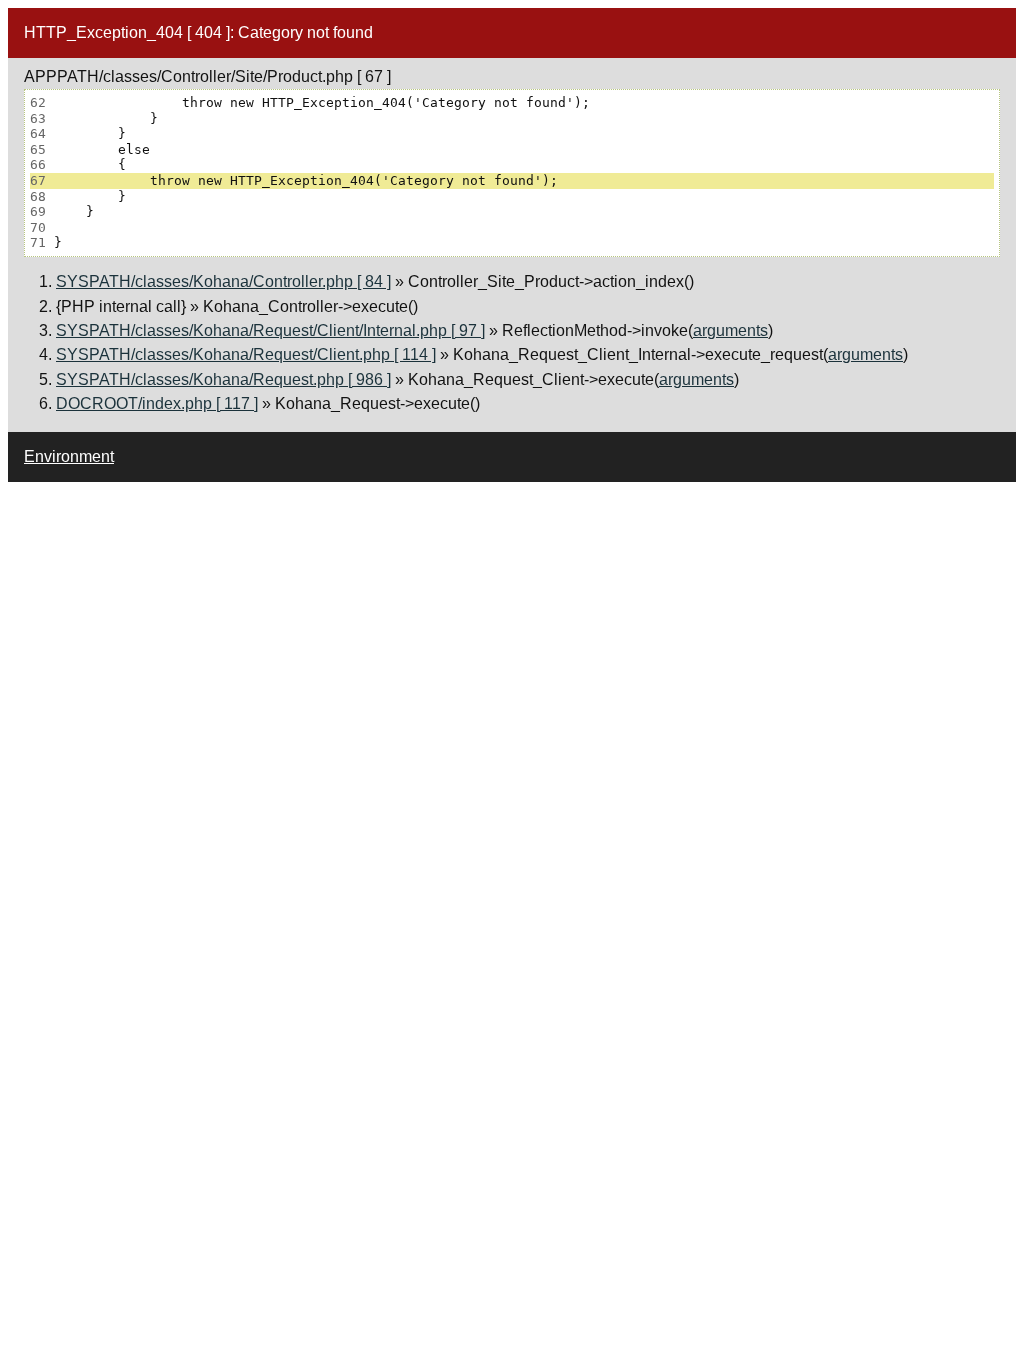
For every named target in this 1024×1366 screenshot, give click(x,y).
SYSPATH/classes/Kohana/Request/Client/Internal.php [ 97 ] (270, 330)
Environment (69, 456)
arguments (730, 330)
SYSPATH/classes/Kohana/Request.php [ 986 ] (223, 379)
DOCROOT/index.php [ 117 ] (157, 403)
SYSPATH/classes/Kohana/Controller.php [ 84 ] (223, 281)
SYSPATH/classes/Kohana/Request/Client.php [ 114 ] (246, 354)
